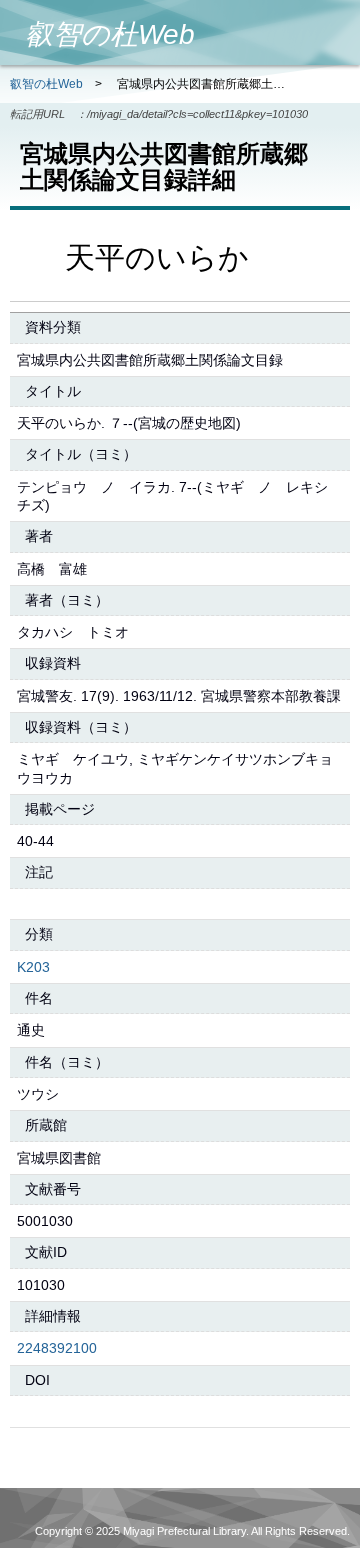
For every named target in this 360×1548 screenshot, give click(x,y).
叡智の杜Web (46, 84)
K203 (33, 967)
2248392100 (57, 1348)
